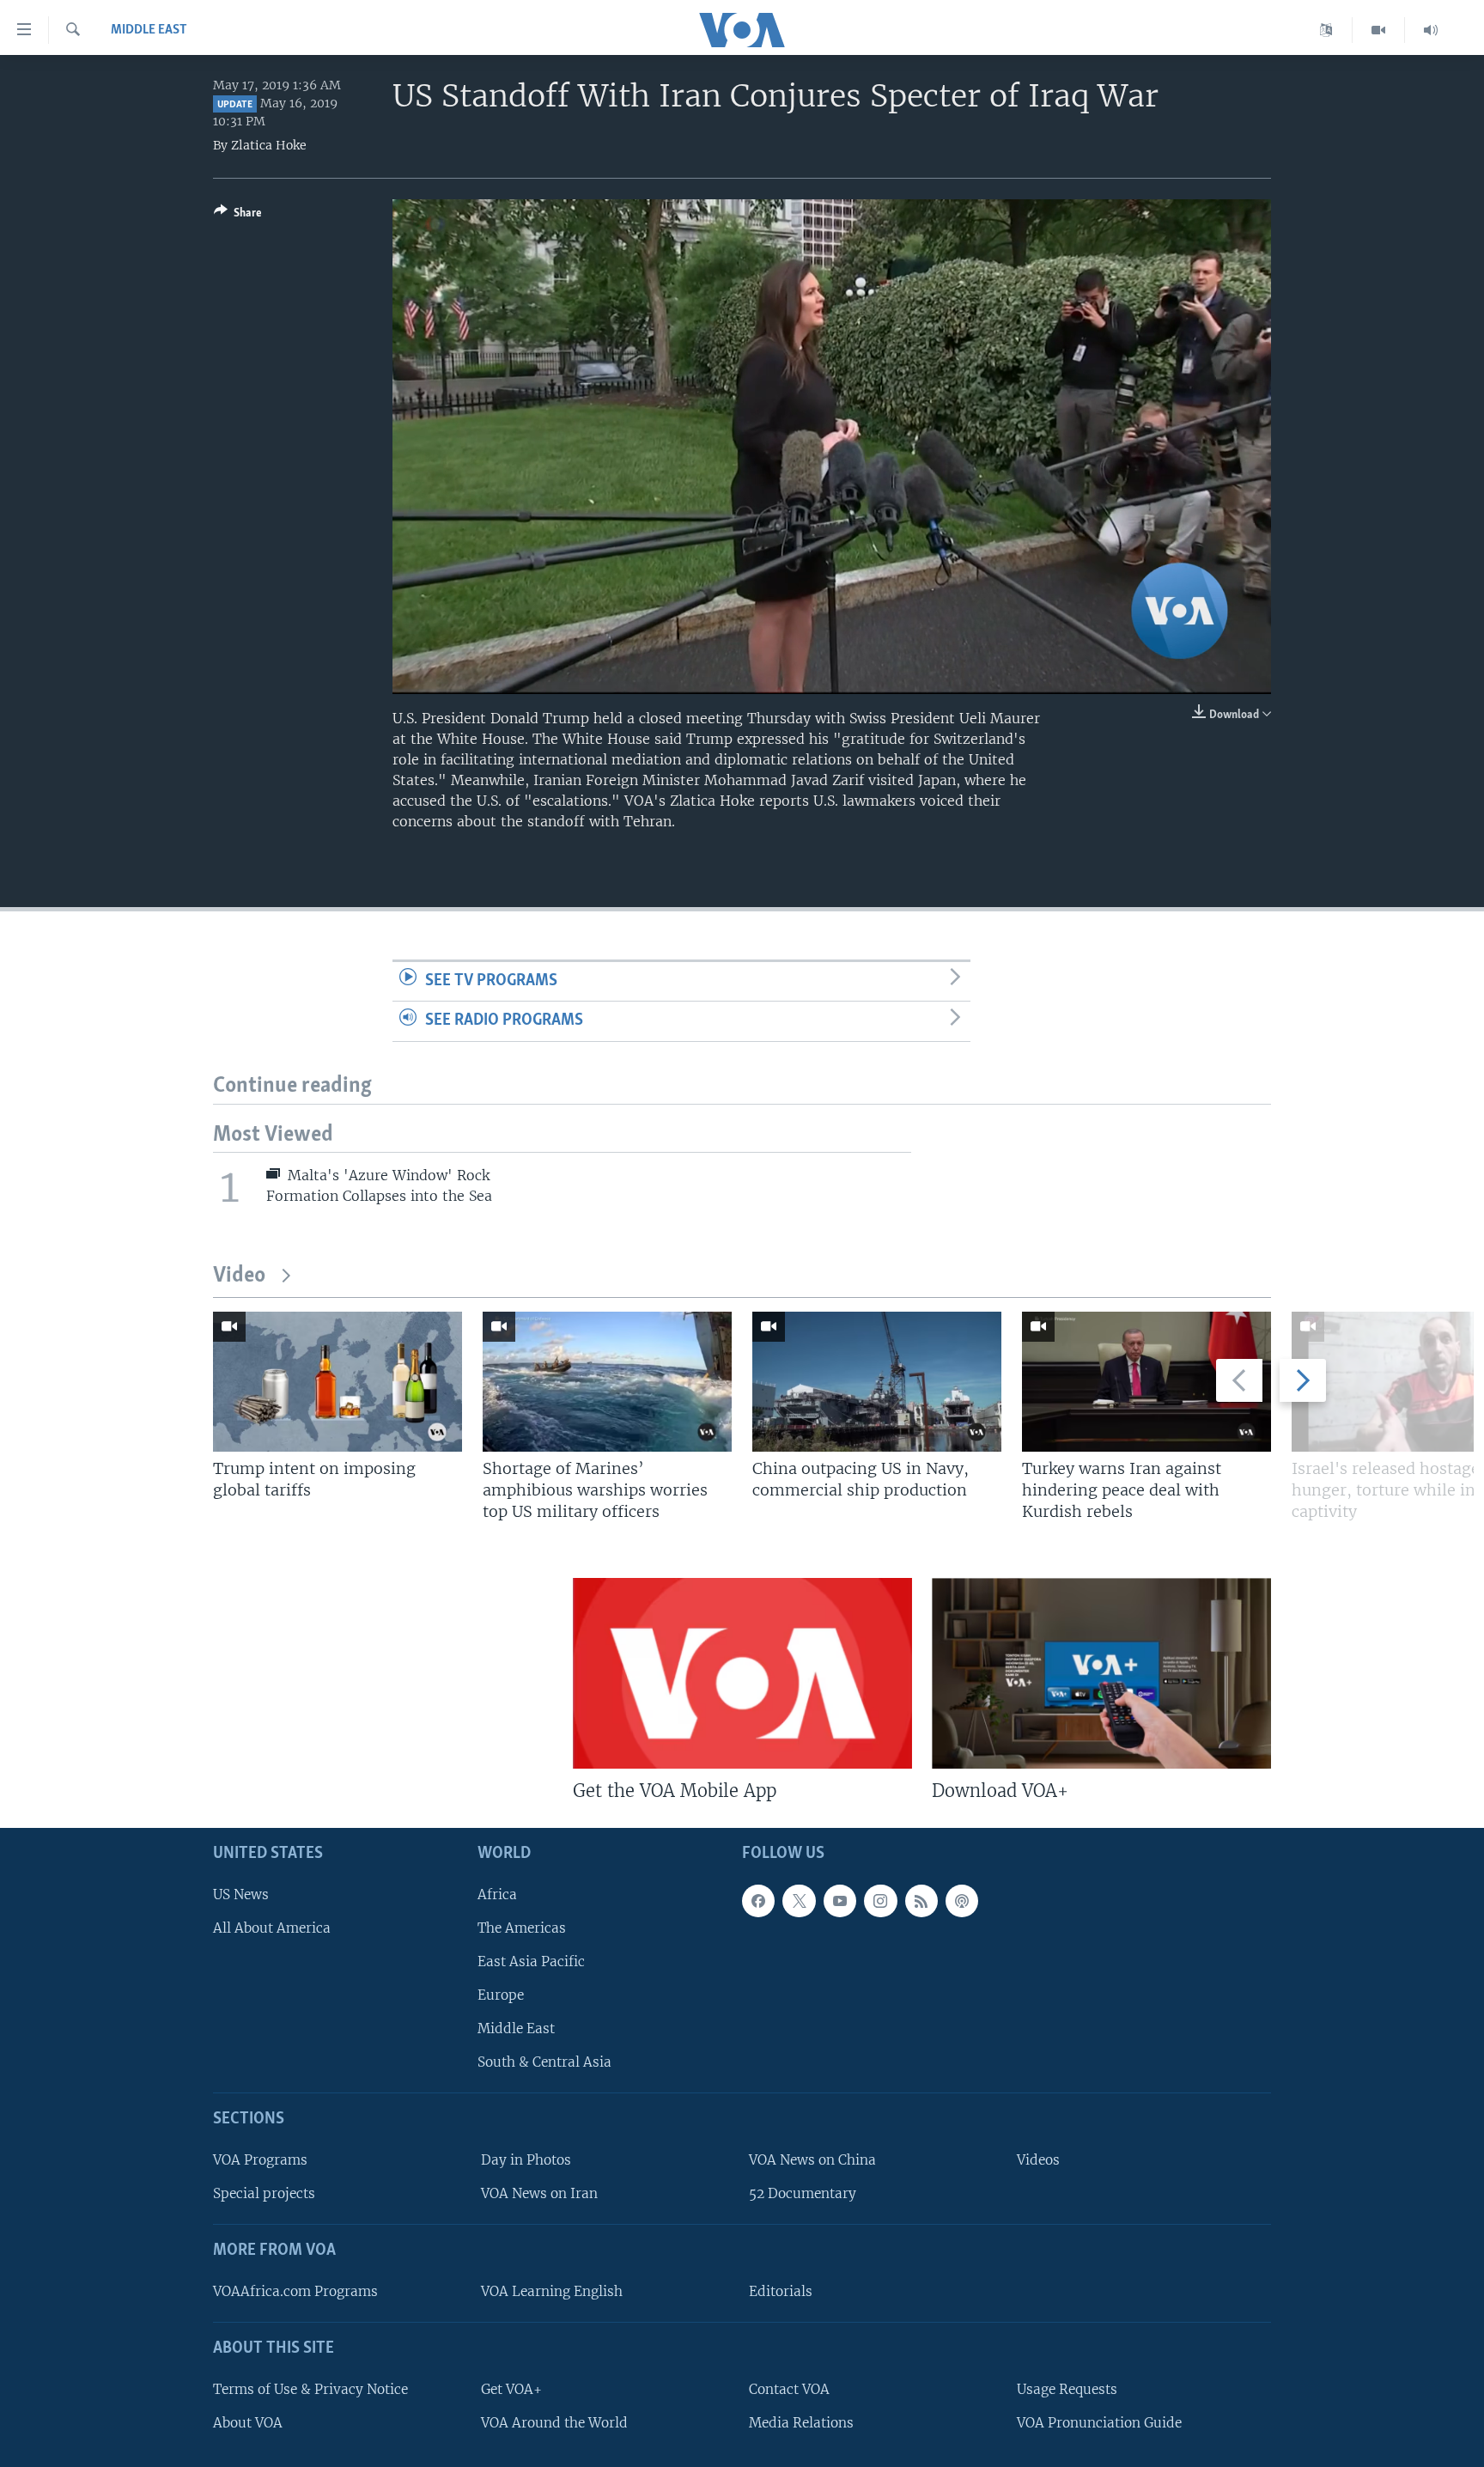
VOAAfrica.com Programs (295, 2291)
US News (241, 1894)
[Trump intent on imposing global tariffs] (338, 1382)
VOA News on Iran (539, 2193)
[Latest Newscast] (1431, 30)
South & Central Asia (544, 2062)
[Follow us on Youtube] (840, 1901)
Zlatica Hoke (269, 145)
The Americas (522, 1928)
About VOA (248, 2423)
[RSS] (921, 1901)
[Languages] (1326, 30)
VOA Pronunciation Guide (1099, 2423)
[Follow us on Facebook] (758, 1901)
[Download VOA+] (1101, 1673)
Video (239, 1276)
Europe (501, 1995)
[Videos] (1379, 30)
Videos (1038, 2160)
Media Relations (801, 2423)
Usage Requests (1067, 2389)
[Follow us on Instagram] (880, 1901)
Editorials (781, 2291)
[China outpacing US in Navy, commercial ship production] (877, 1382)
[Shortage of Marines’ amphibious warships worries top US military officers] (607, 1382)
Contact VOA (789, 2389)
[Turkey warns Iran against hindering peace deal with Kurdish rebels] (1146, 1382)
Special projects (264, 2193)
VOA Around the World (554, 2423)
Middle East (149, 30)
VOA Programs (260, 2160)
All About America (272, 1928)
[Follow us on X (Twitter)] (799, 1901)
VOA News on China (812, 2160)
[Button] (238, 216)
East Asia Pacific (531, 1961)
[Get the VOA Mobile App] (742, 1673)
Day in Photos (526, 2160)
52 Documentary (803, 2193)
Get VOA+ (511, 2389)
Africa (497, 1894)
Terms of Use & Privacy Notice (310, 2389)
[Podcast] (962, 1901)
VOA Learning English (552, 2291)
